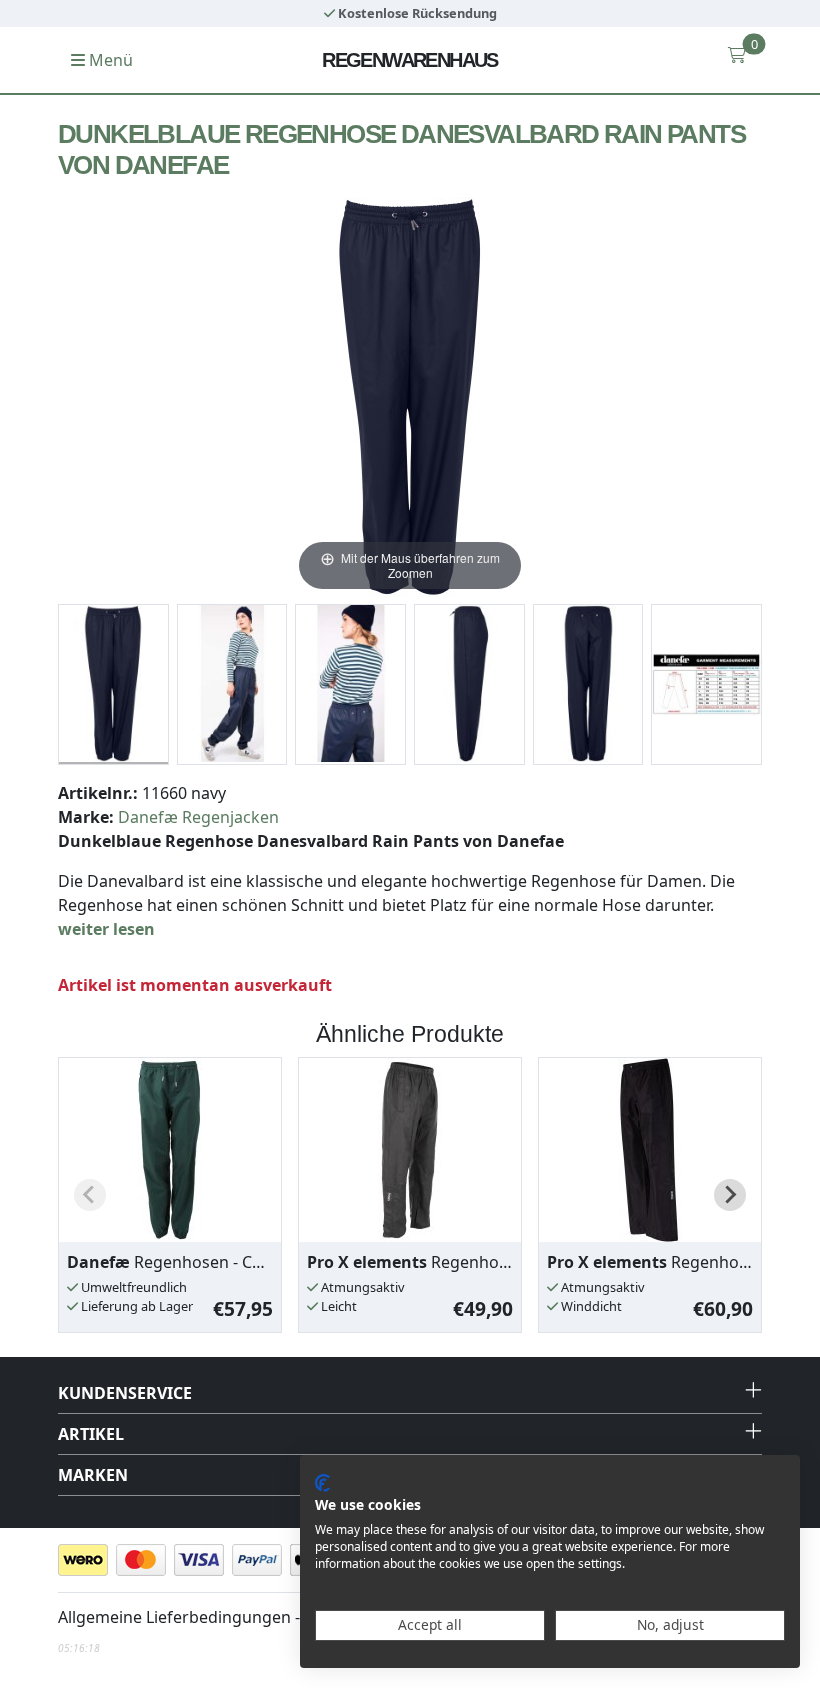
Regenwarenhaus (410, 60)
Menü (109, 60)
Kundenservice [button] (125, 1393)
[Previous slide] (90, 1195)
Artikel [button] (91, 1434)
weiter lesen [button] (106, 929)
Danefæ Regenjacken (198, 817)
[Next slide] (730, 1195)
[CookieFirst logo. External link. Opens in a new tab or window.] (322, 1483)
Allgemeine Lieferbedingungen (174, 1617)
